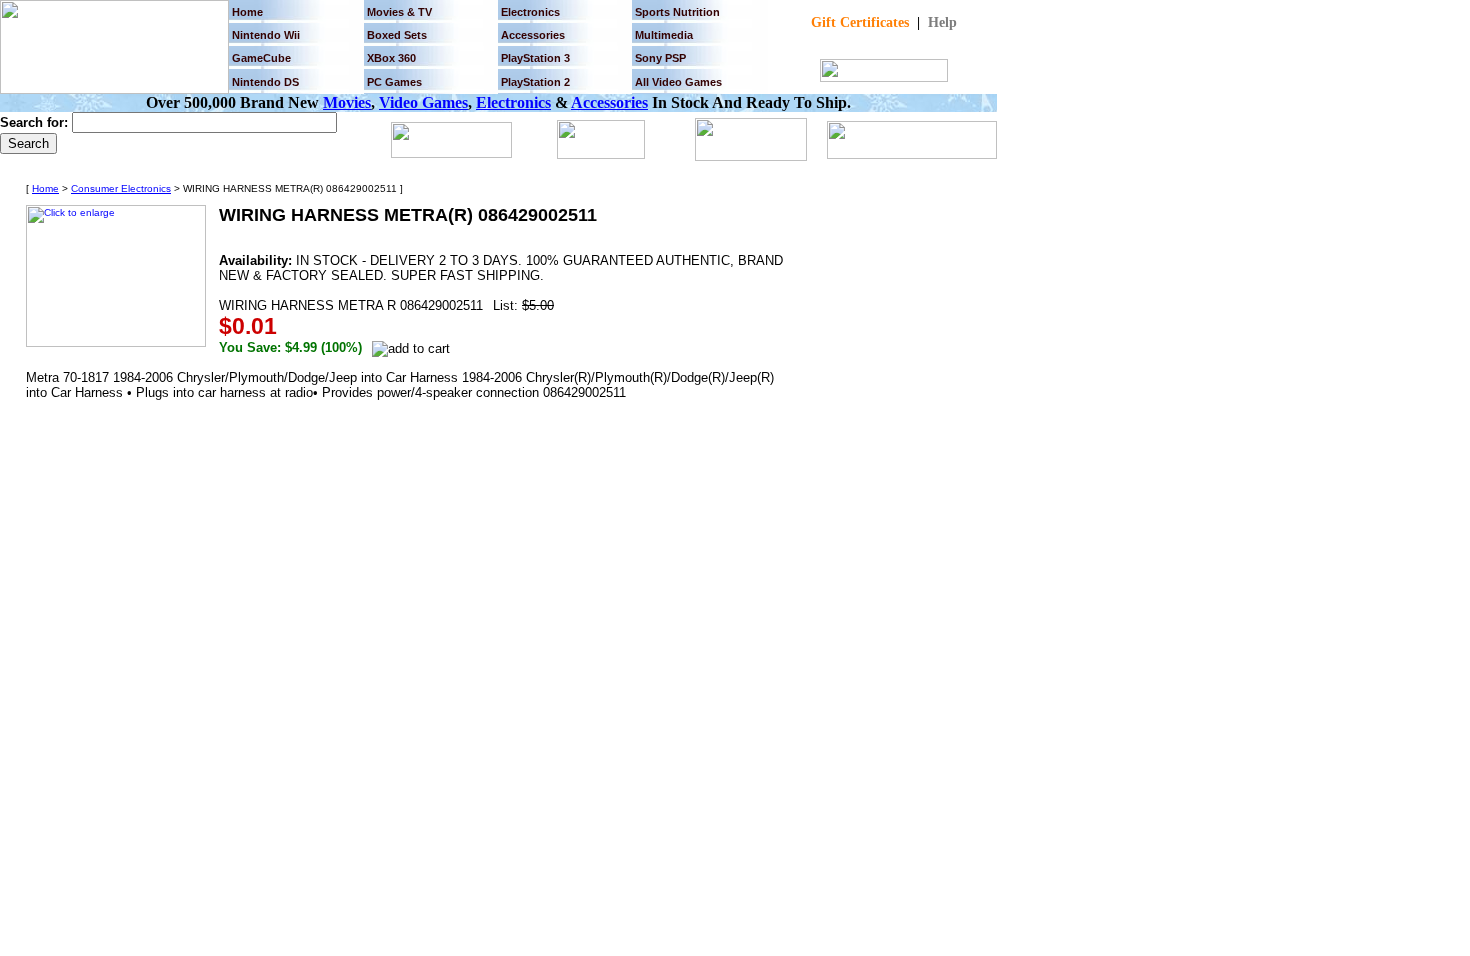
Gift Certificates (860, 22)
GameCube (261, 58)
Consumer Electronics (121, 188)
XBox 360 (391, 58)
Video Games (423, 102)
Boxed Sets (397, 35)
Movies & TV (399, 12)
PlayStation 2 (535, 82)
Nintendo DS (265, 82)
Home (247, 12)
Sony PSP (660, 58)
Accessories (609, 102)
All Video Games (678, 82)
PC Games (394, 82)
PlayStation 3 (535, 58)
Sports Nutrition (677, 12)
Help (942, 22)
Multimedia (664, 35)
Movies (347, 102)
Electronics (530, 12)
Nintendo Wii (266, 35)
